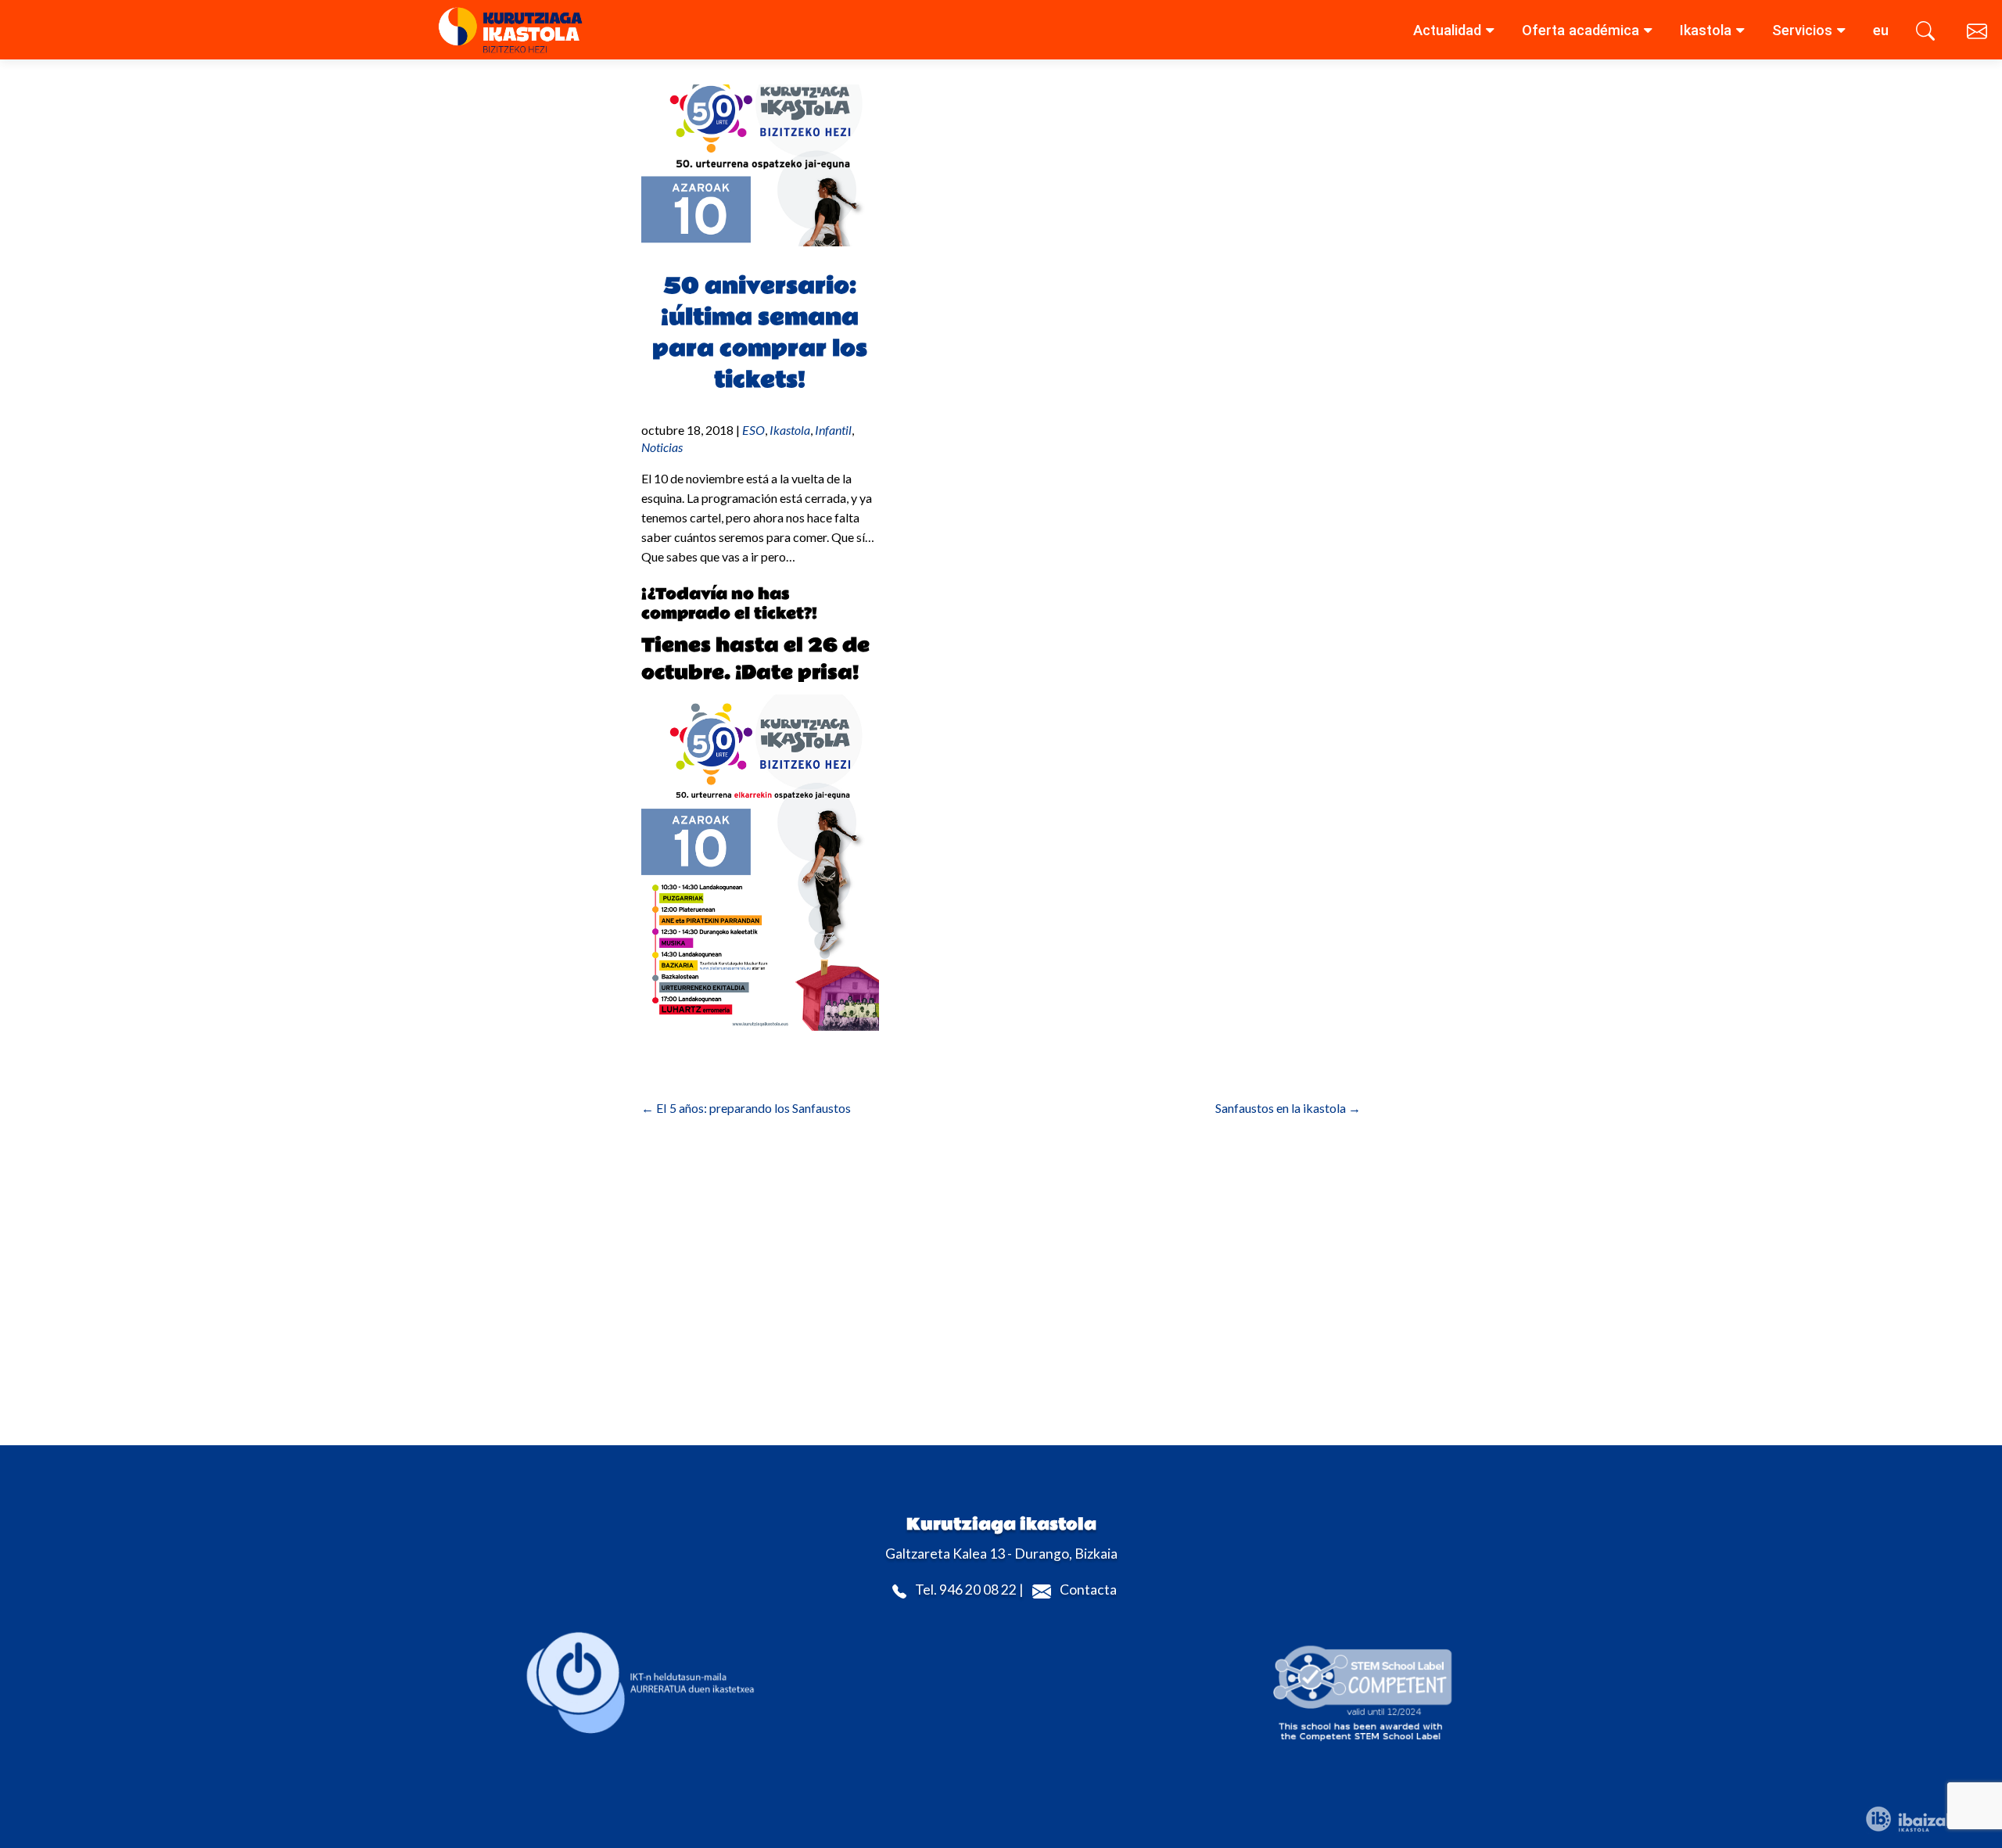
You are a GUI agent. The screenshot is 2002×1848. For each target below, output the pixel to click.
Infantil (833, 430)
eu (1881, 30)
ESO (753, 430)
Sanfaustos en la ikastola (1288, 1108)
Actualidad (1447, 30)
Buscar (1928, 34)
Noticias (662, 447)
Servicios (1802, 30)
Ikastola (1706, 30)
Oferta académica (1580, 30)
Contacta (1088, 1590)
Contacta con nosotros (1979, 34)
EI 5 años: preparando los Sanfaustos (746, 1108)
